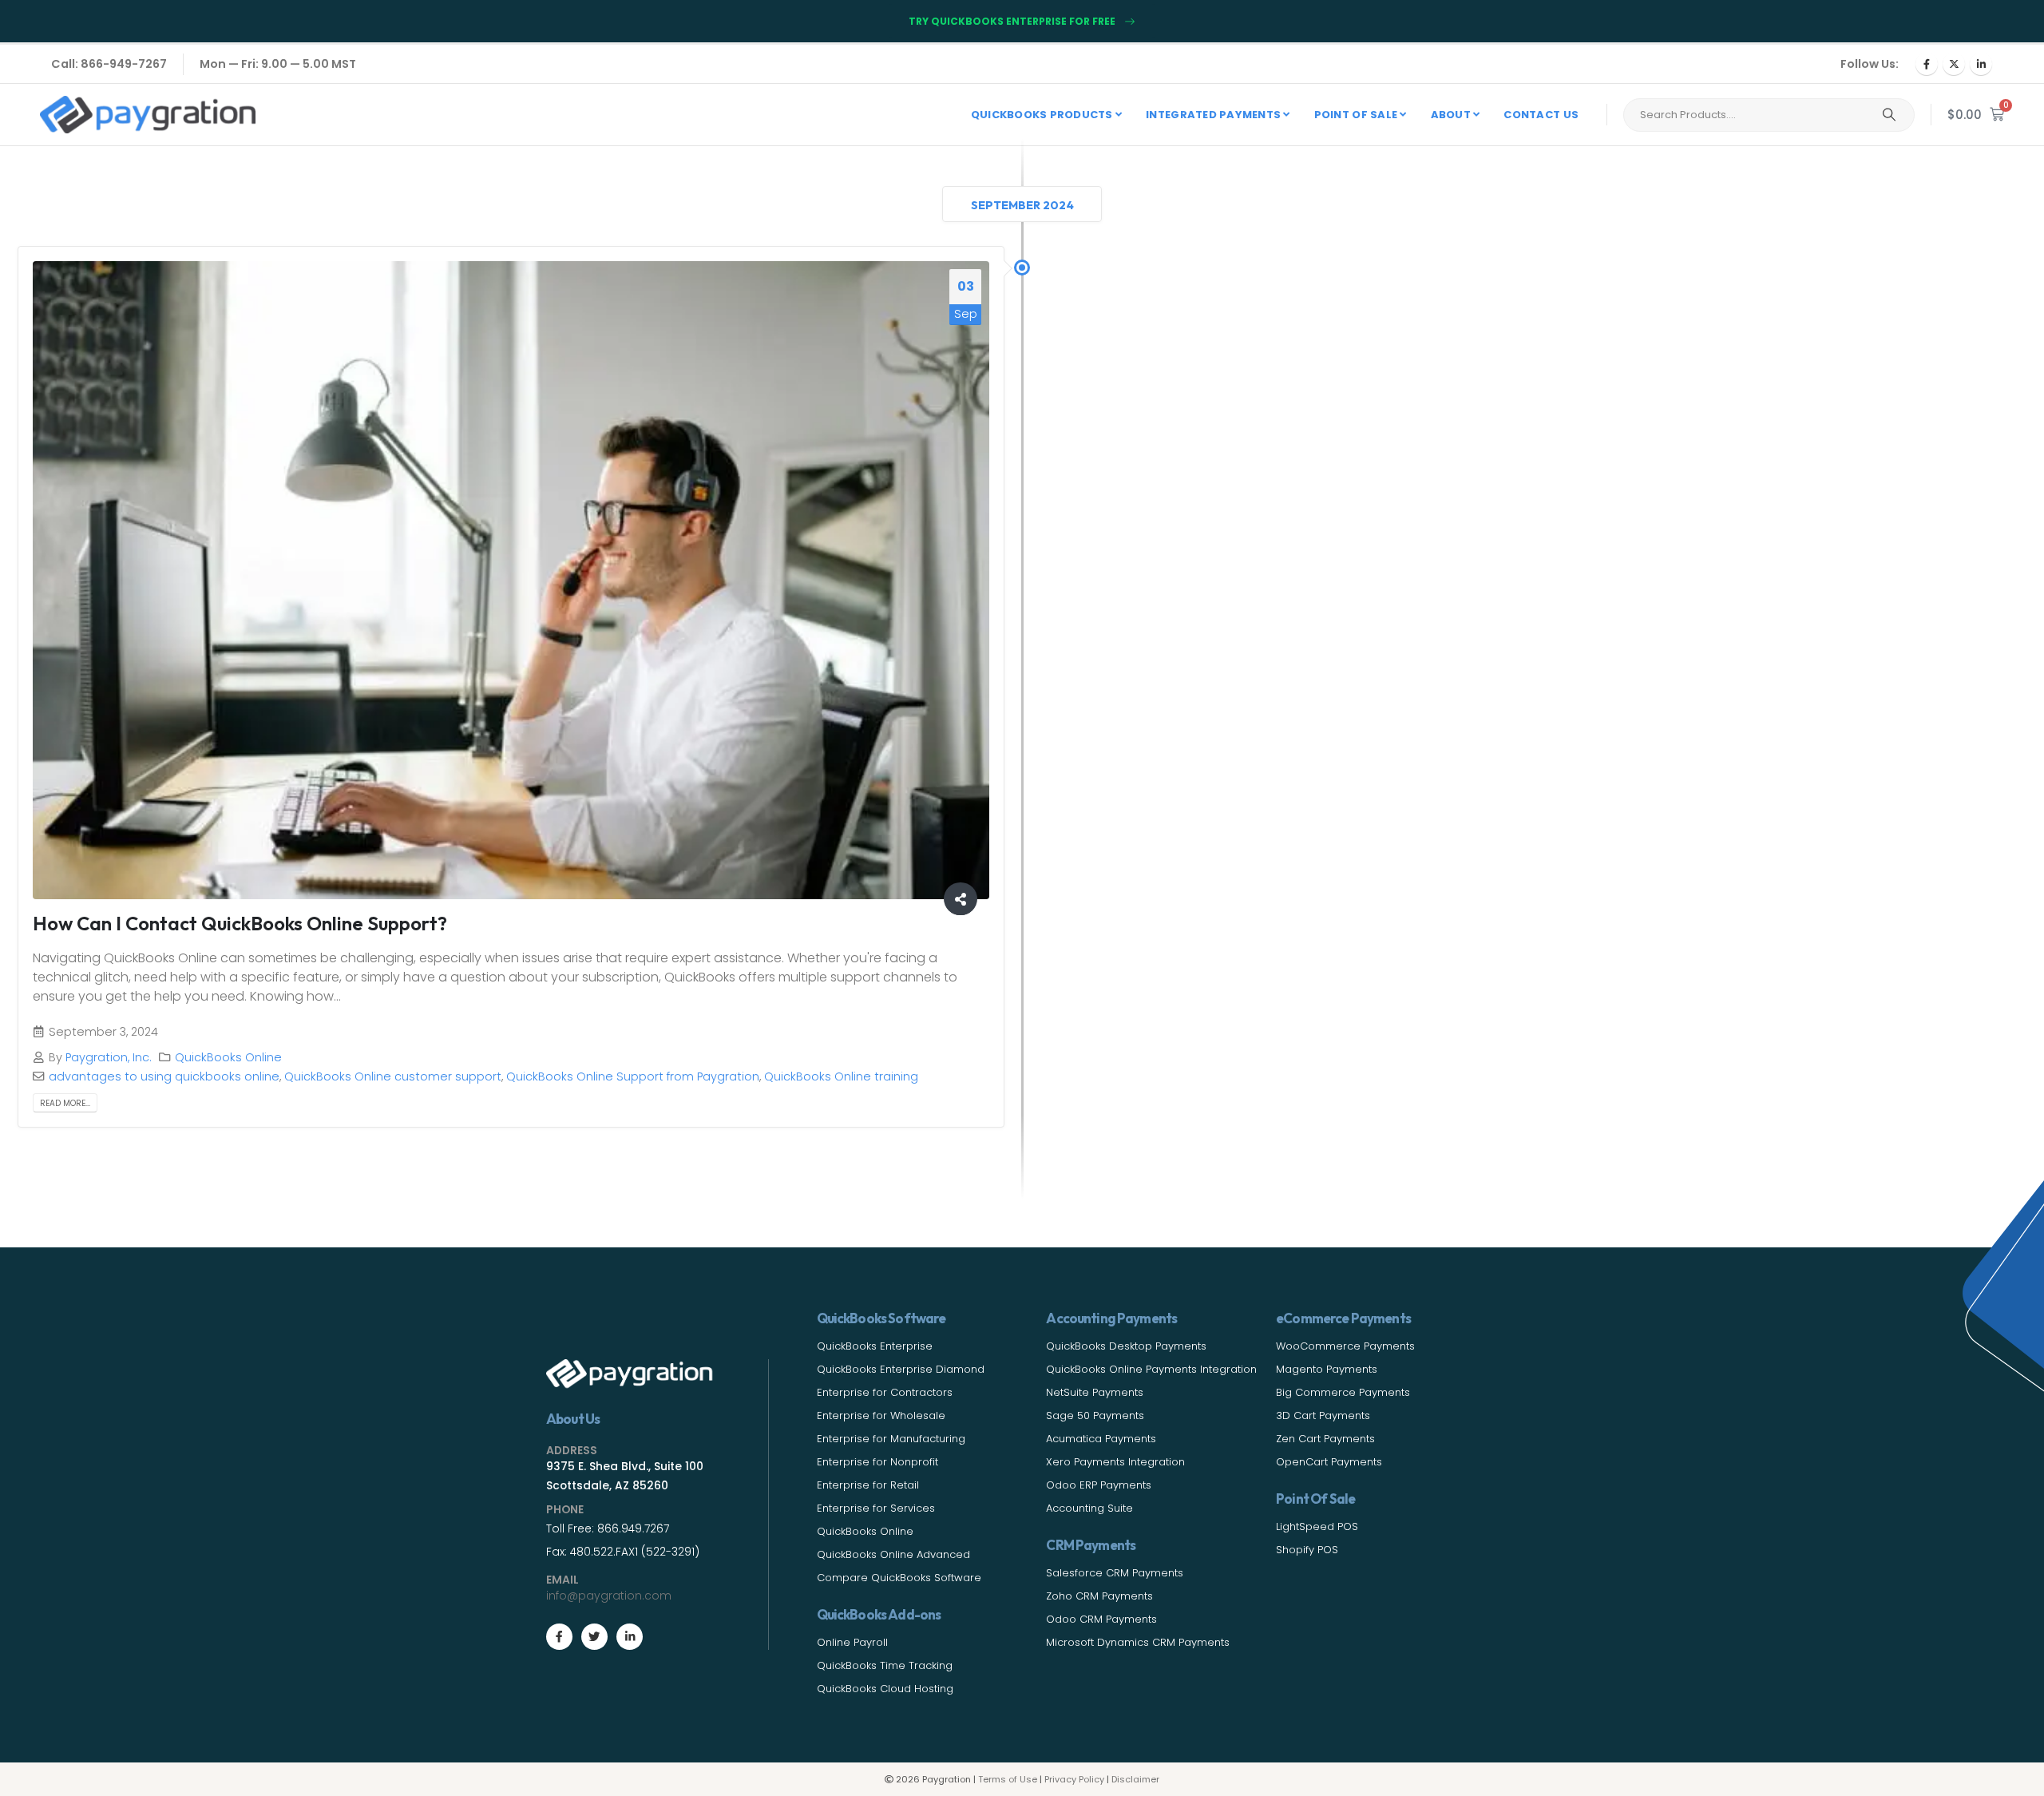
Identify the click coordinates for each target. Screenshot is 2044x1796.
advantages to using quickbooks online (164, 1076)
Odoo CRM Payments (1101, 1619)
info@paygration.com (609, 1596)
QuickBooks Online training (841, 1076)
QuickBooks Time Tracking (885, 1665)
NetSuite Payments (1095, 1392)
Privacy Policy (1074, 1779)
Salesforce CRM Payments (1115, 1573)
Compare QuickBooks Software (899, 1578)
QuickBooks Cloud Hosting (885, 1689)
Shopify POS (1307, 1550)
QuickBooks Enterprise (875, 1346)
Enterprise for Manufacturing (891, 1439)
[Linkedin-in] (630, 1637)
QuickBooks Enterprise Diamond (901, 1369)
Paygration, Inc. (109, 1057)
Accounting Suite (1089, 1508)
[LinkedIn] (1981, 64)
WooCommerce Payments (1345, 1346)
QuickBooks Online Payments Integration (1151, 1369)
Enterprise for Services (876, 1508)
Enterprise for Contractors (885, 1392)
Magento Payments (1327, 1369)
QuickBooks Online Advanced (893, 1554)
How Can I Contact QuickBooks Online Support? (240, 923)
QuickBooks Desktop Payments (1126, 1346)
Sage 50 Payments (1095, 1415)
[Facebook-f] (559, 1637)
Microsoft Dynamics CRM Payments (1138, 1642)
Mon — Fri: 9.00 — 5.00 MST (278, 64)
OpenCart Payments (1329, 1462)
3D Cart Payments (1323, 1415)
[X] (1954, 64)
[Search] (1889, 115)
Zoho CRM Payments (1099, 1596)
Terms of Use (1008, 1779)
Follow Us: (1870, 64)
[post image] (511, 580)
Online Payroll (852, 1642)
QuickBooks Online (228, 1057)
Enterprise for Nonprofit (877, 1462)
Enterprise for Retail (868, 1485)
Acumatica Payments (1101, 1439)
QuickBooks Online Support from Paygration (633, 1076)
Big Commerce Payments (1343, 1392)
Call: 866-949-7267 (109, 64)
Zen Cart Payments (1325, 1439)
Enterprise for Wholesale (881, 1415)
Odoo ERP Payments (1099, 1485)
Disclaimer (1135, 1779)
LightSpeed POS (1317, 1526)
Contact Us (1541, 115)
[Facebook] (1927, 64)
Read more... (65, 1103)
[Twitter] (594, 1637)
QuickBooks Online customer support (393, 1076)
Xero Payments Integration (1115, 1462)
